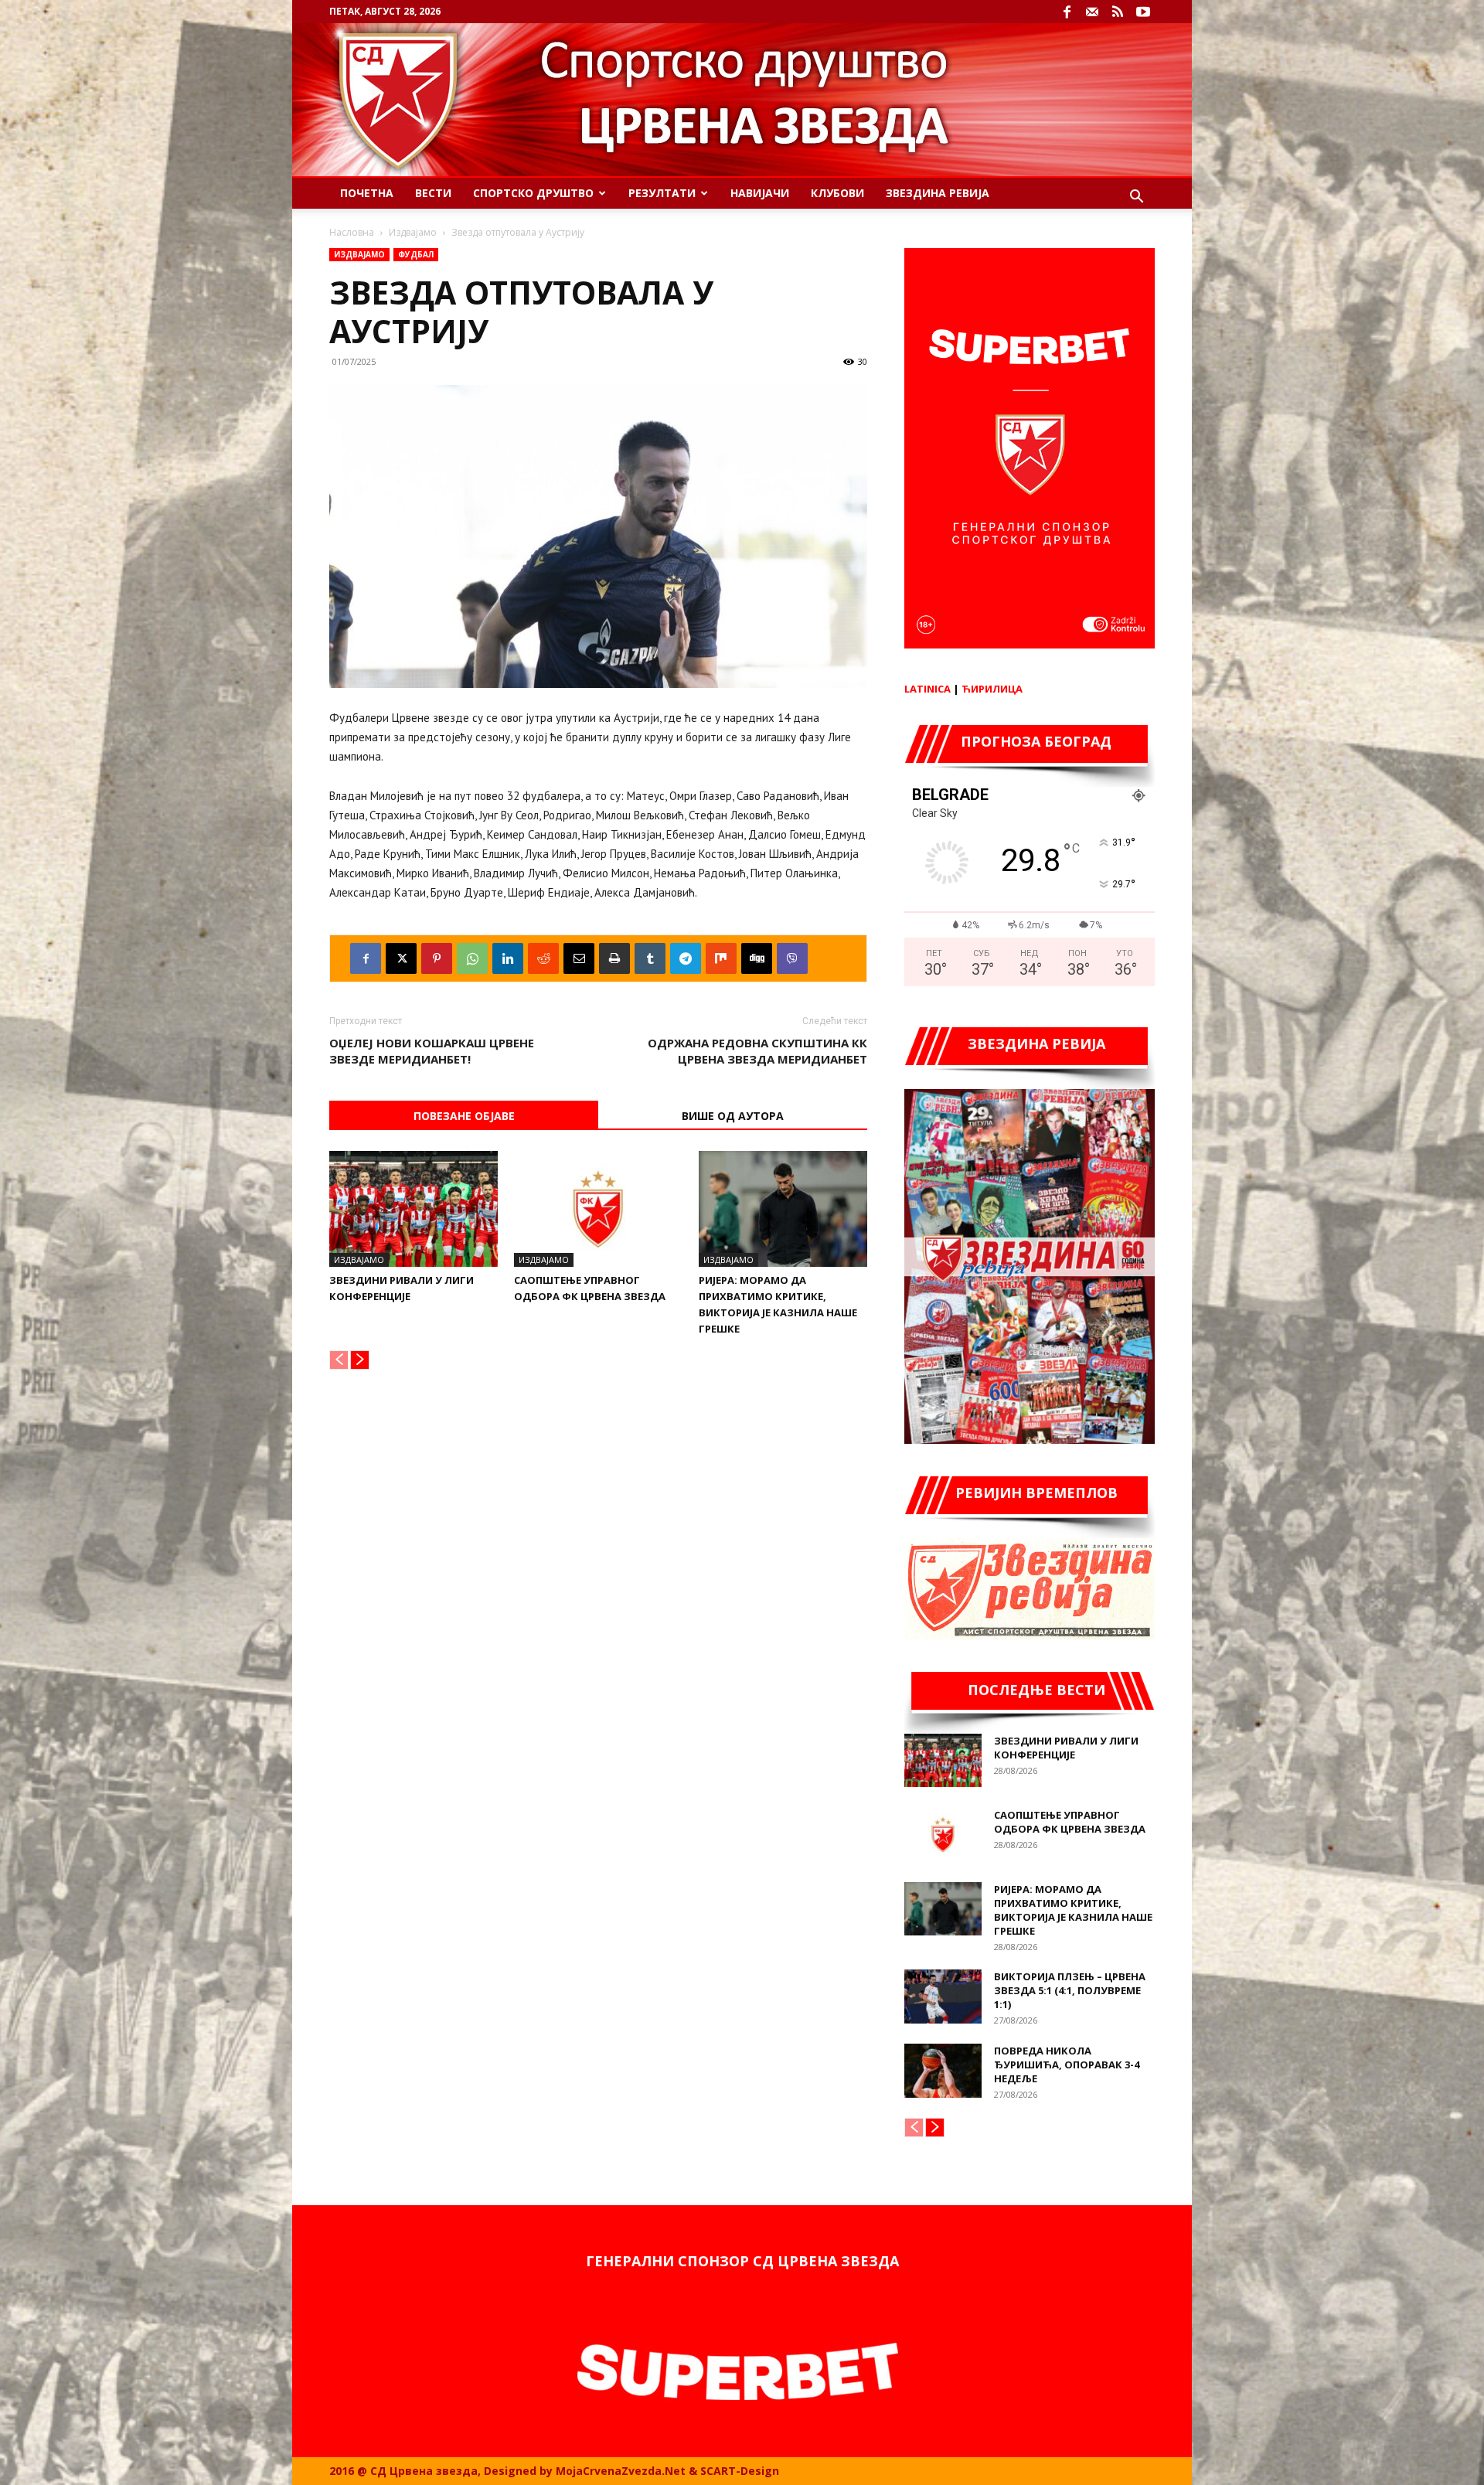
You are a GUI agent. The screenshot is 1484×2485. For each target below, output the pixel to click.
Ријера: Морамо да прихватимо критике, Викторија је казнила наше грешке (1073, 1910)
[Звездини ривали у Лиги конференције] (414, 1209)
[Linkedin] (508, 958)
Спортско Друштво (533, 193)
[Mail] (1092, 12)
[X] (401, 958)
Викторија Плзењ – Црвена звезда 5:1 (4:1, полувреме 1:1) (1070, 1990)
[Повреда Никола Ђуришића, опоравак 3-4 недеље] (943, 2071)
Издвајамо (413, 232)
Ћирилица (992, 689)
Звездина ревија (938, 193)
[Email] (579, 958)
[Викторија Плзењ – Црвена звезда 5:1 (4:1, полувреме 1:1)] (943, 1997)
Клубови (837, 193)
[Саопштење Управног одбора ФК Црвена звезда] (598, 1209)
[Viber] (792, 958)
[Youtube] (1143, 12)
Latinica (927, 689)
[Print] (614, 958)
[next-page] (360, 1360)
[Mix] (721, 958)
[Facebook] (1067, 12)
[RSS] (1118, 12)
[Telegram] (686, 958)
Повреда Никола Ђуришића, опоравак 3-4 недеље (1067, 2065)
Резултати (662, 193)
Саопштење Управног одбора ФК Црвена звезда (1070, 1822)
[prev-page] (339, 1360)
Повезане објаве (464, 1116)
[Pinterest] (437, 958)
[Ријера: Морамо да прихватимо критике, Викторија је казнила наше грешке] (783, 1209)
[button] (1136, 198)
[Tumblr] (650, 958)
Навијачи (760, 193)
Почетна (367, 193)
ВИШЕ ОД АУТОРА (733, 1116)
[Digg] (757, 958)
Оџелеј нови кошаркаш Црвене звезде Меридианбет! (432, 1051)
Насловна (352, 232)
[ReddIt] (543, 958)
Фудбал (416, 254)
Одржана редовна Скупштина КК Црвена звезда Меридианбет (757, 1051)
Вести (433, 193)
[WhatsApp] (472, 958)
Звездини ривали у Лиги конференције (1066, 1748)
